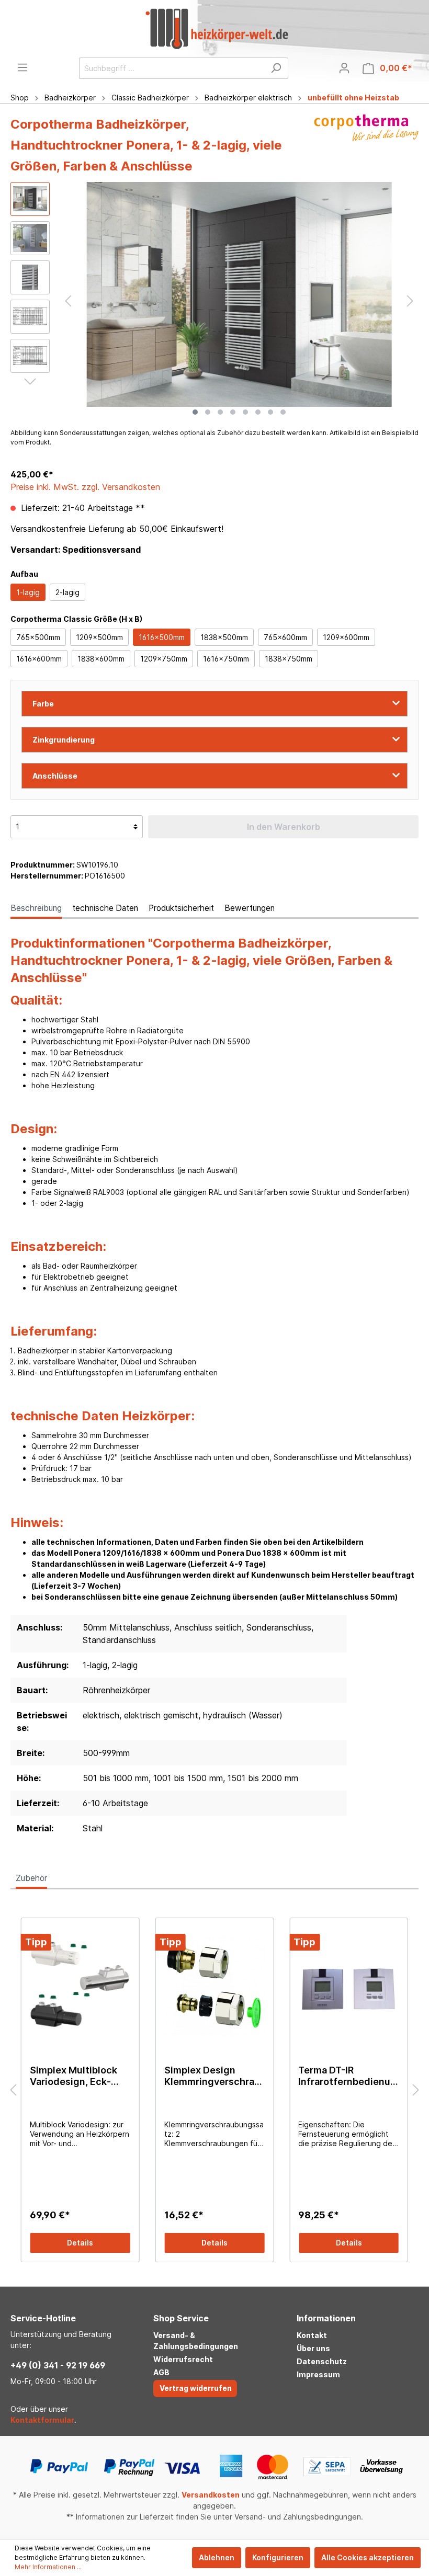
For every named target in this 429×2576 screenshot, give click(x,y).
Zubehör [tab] (31, 1878)
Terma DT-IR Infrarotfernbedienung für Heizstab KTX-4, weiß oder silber (347, 2076)
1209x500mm (99, 637)
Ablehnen (217, 2557)
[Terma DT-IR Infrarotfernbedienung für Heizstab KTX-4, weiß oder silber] (349, 1986)
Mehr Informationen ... (48, 2567)
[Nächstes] (410, 301)
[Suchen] (276, 68)
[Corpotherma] (366, 148)
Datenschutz (322, 2361)
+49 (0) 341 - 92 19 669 (58, 2365)
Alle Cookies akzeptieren (368, 2557)
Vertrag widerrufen (196, 2388)
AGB (161, 2372)
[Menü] (22, 67)
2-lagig (67, 592)
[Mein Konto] (344, 68)
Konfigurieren (278, 2557)
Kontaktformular (42, 2420)
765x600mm (285, 637)
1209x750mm (164, 659)
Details (80, 2243)
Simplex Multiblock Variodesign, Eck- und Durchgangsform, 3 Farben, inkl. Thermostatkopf (74, 2076)
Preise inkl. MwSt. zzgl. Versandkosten (85, 487)
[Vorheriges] (68, 301)
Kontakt (312, 2335)
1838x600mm (101, 659)
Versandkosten (211, 2495)
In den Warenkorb (284, 827)
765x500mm (38, 637)
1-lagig (28, 592)
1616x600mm (39, 659)
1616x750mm (226, 659)
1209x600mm (346, 637)
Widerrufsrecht (183, 2359)
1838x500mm (224, 637)
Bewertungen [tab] (250, 908)
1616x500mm (162, 637)
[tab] (36, 908)
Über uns (313, 2348)
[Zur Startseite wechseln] (217, 29)
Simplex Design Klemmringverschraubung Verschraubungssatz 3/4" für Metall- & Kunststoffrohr (212, 2076)
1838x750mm (289, 659)
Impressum (318, 2374)
